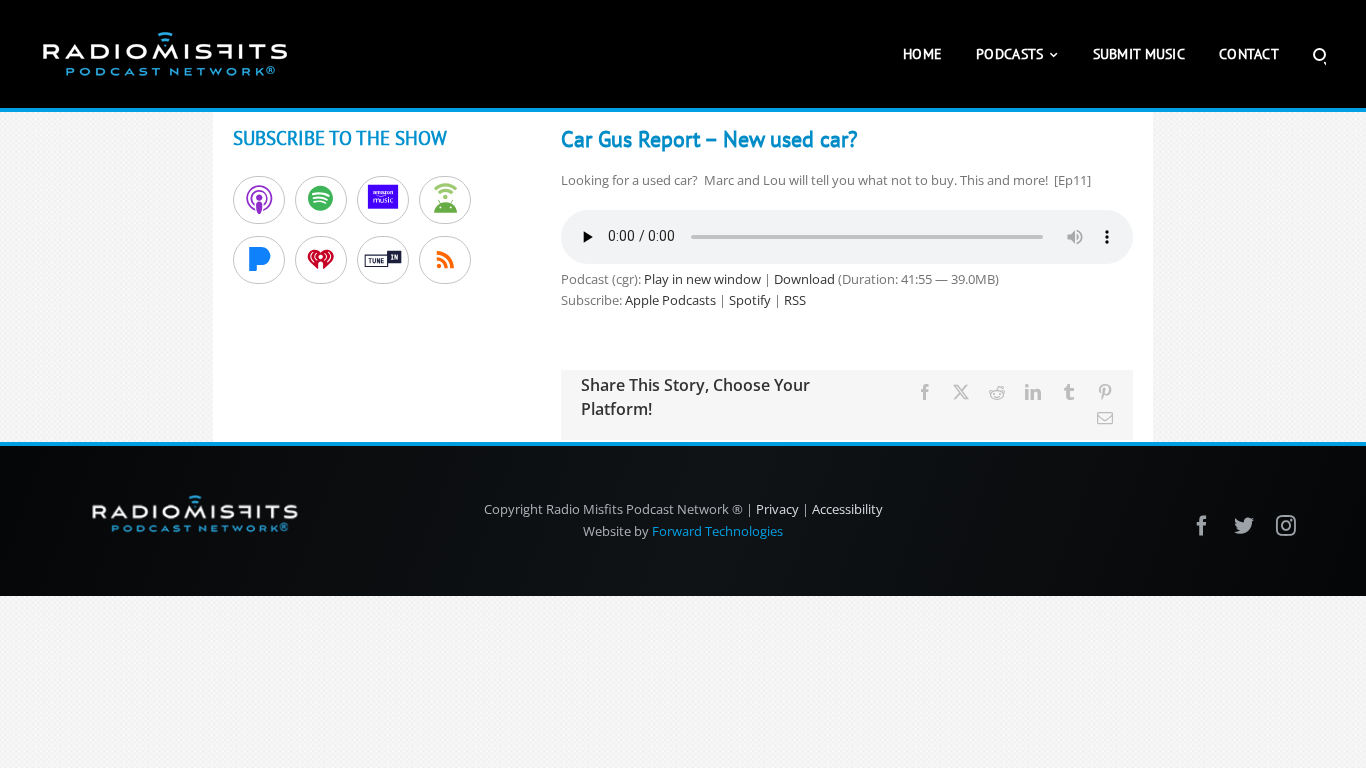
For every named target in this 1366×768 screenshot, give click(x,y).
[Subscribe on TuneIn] (383, 260)
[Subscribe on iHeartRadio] (321, 260)
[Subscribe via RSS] (445, 260)
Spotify (750, 300)
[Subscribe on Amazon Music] (383, 200)
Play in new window (702, 279)
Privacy (777, 509)
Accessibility (847, 509)
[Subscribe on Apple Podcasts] (259, 200)
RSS (795, 300)
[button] (1319, 54)
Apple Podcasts (670, 300)
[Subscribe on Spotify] (321, 200)
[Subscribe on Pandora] (259, 260)
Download (804, 279)
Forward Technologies (717, 531)
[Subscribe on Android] (445, 200)
